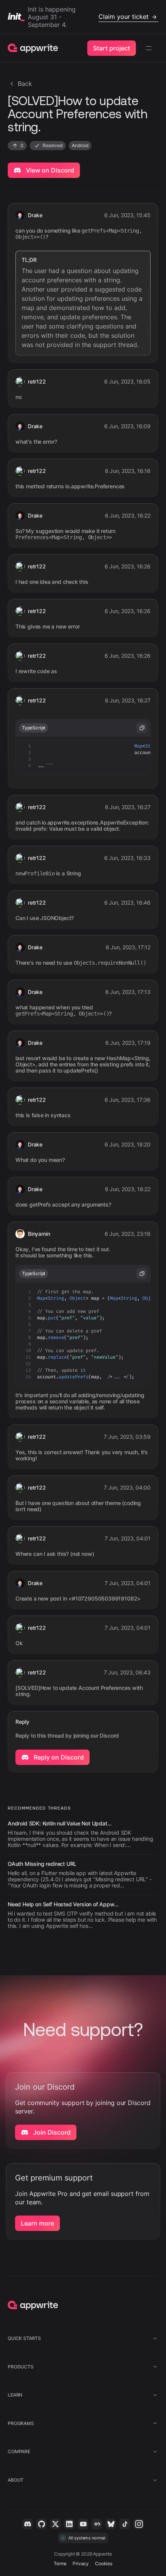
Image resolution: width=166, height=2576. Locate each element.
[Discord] (27, 2524)
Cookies (104, 2563)
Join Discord (51, 2132)
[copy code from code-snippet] (142, 728)
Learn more (37, 2223)
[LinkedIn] (69, 2524)
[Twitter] (55, 2524)
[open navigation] (149, 48)
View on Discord (49, 170)
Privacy (81, 2563)
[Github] (41, 2524)
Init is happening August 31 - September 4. (88, 17)
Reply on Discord (58, 1757)
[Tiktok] (125, 2524)
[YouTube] (83, 2524)
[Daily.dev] (97, 2524)
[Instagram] (139, 2524)
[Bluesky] (111, 2524)
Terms (60, 2563)
